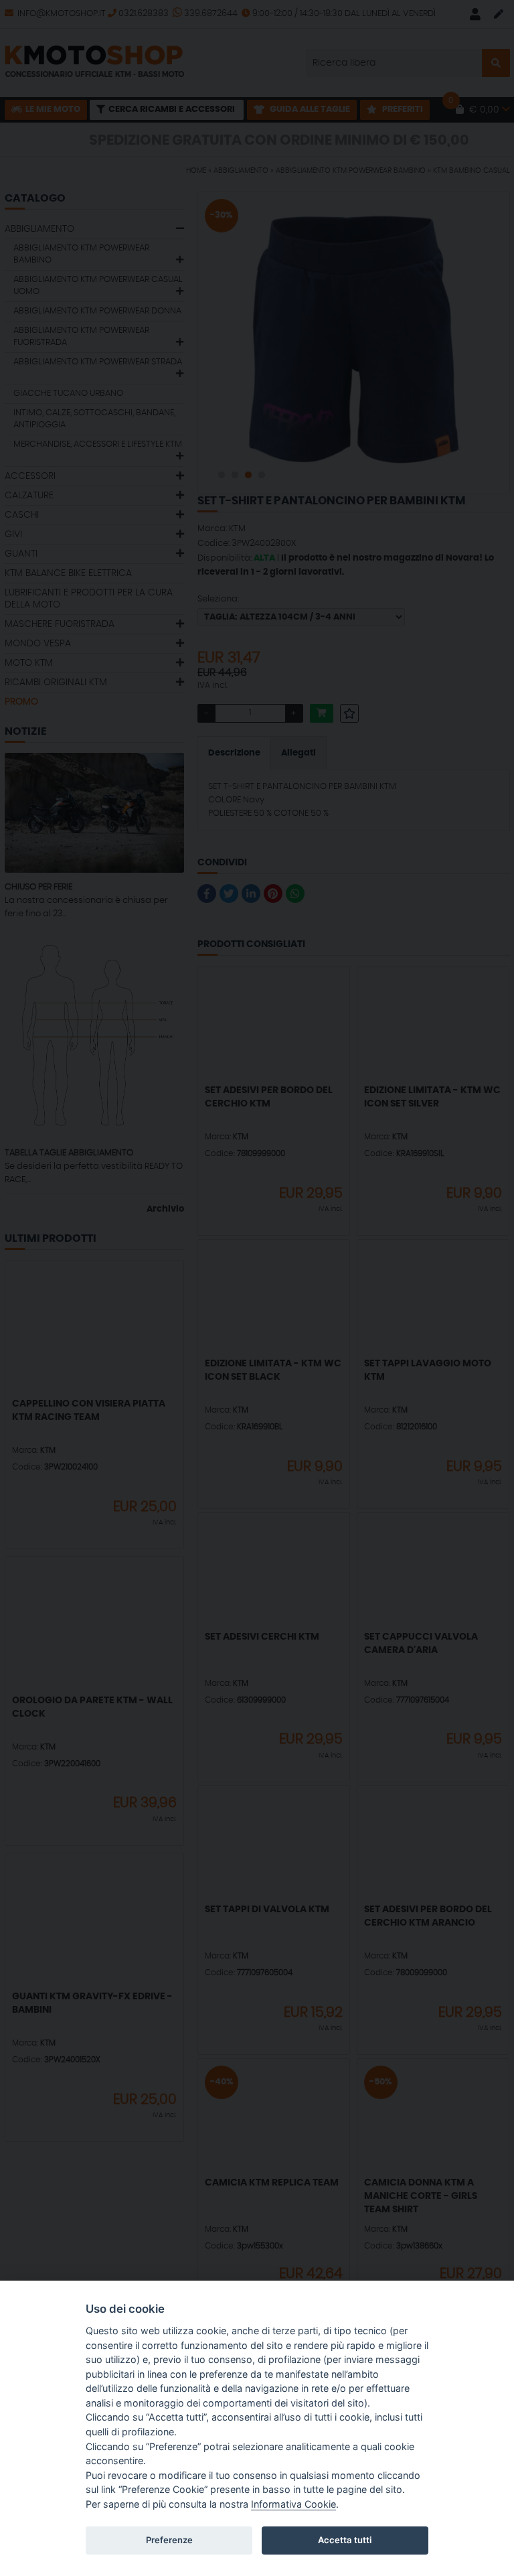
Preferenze (169, 2540)
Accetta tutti (345, 2540)
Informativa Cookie (293, 2504)
